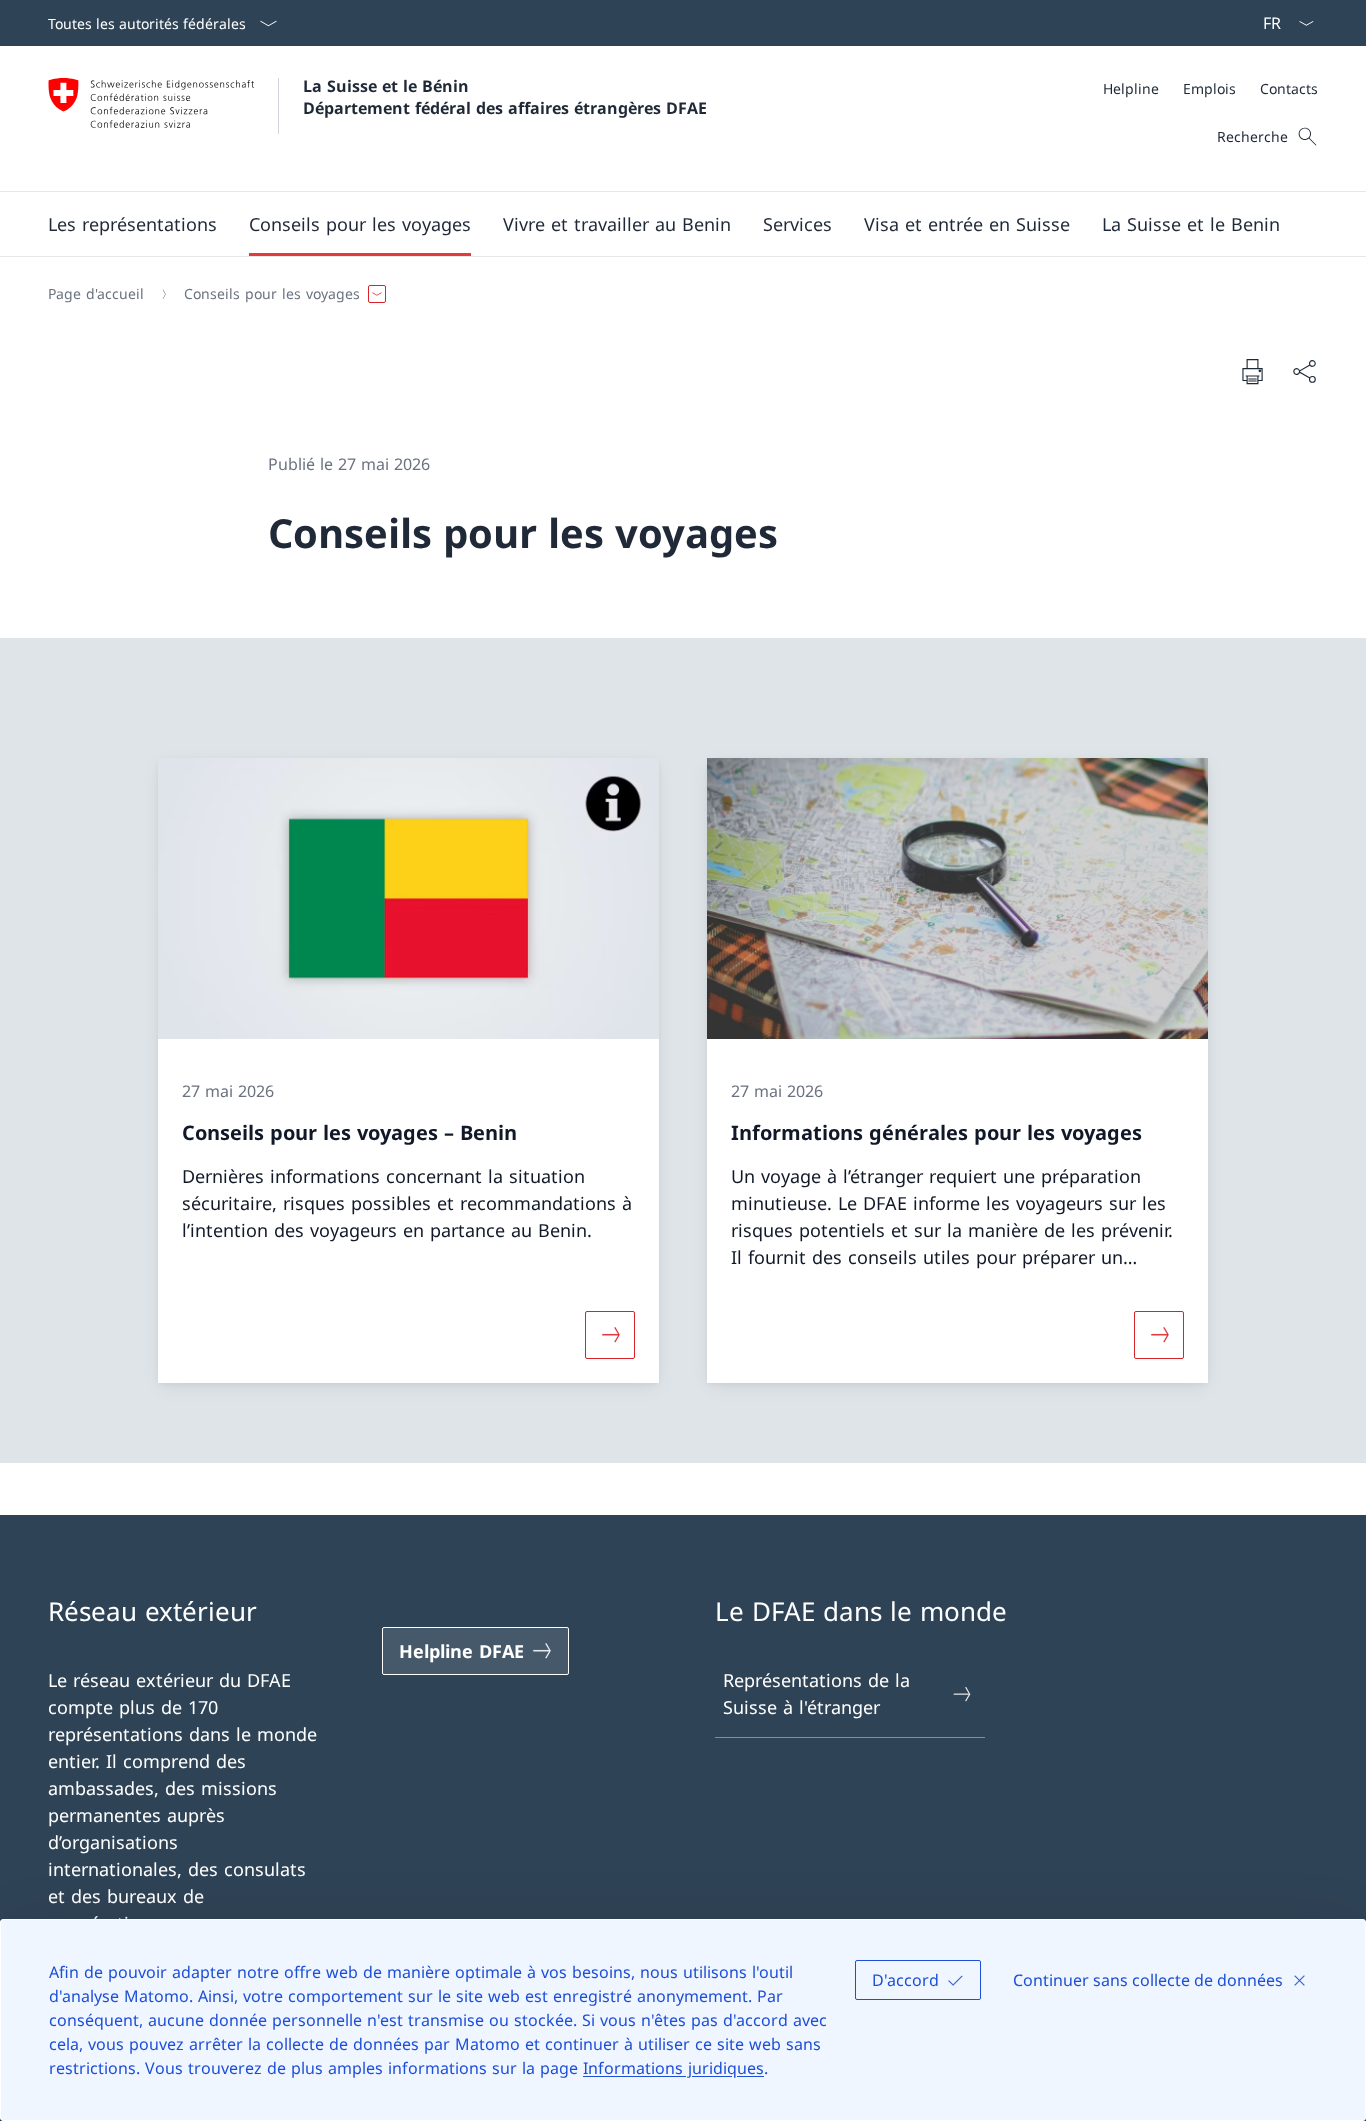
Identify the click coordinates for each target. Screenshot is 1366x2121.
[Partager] (1304, 371)
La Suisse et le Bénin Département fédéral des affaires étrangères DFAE (505, 97)
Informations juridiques (673, 2068)
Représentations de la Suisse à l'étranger (816, 1693)
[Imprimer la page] (1252, 371)
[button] (132, 224)
